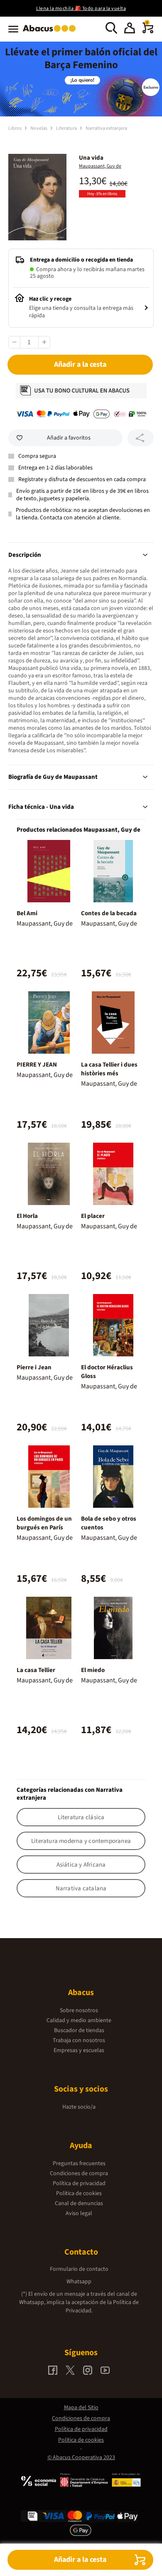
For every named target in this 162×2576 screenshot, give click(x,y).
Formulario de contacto (79, 2269)
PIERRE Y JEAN (37, 1065)
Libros (15, 128)
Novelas (39, 128)
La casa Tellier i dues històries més (109, 1069)
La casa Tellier (36, 1670)
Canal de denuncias (79, 2203)
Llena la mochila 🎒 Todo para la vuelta (81, 9)
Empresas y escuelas (79, 2050)
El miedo (93, 1670)
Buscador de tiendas (79, 2030)
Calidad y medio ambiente (79, 2020)
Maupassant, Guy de (100, 166)
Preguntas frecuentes (79, 2164)
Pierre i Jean (34, 1367)
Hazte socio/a (79, 2107)
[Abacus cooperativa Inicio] (51, 32)
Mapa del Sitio (81, 2408)
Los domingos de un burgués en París (44, 1523)
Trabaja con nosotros (79, 2040)
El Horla (27, 1216)
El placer (93, 1216)
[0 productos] (148, 32)
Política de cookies (79, 2193)
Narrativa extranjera (106, 128)
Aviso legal (79, 2213)
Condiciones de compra (79, 2173)
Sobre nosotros (79, 2010)
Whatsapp (79, 2282)
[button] (130, 29)
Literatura (67, 128)
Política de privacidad (79, 2183)
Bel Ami (27, 913)
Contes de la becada (109, 913)
